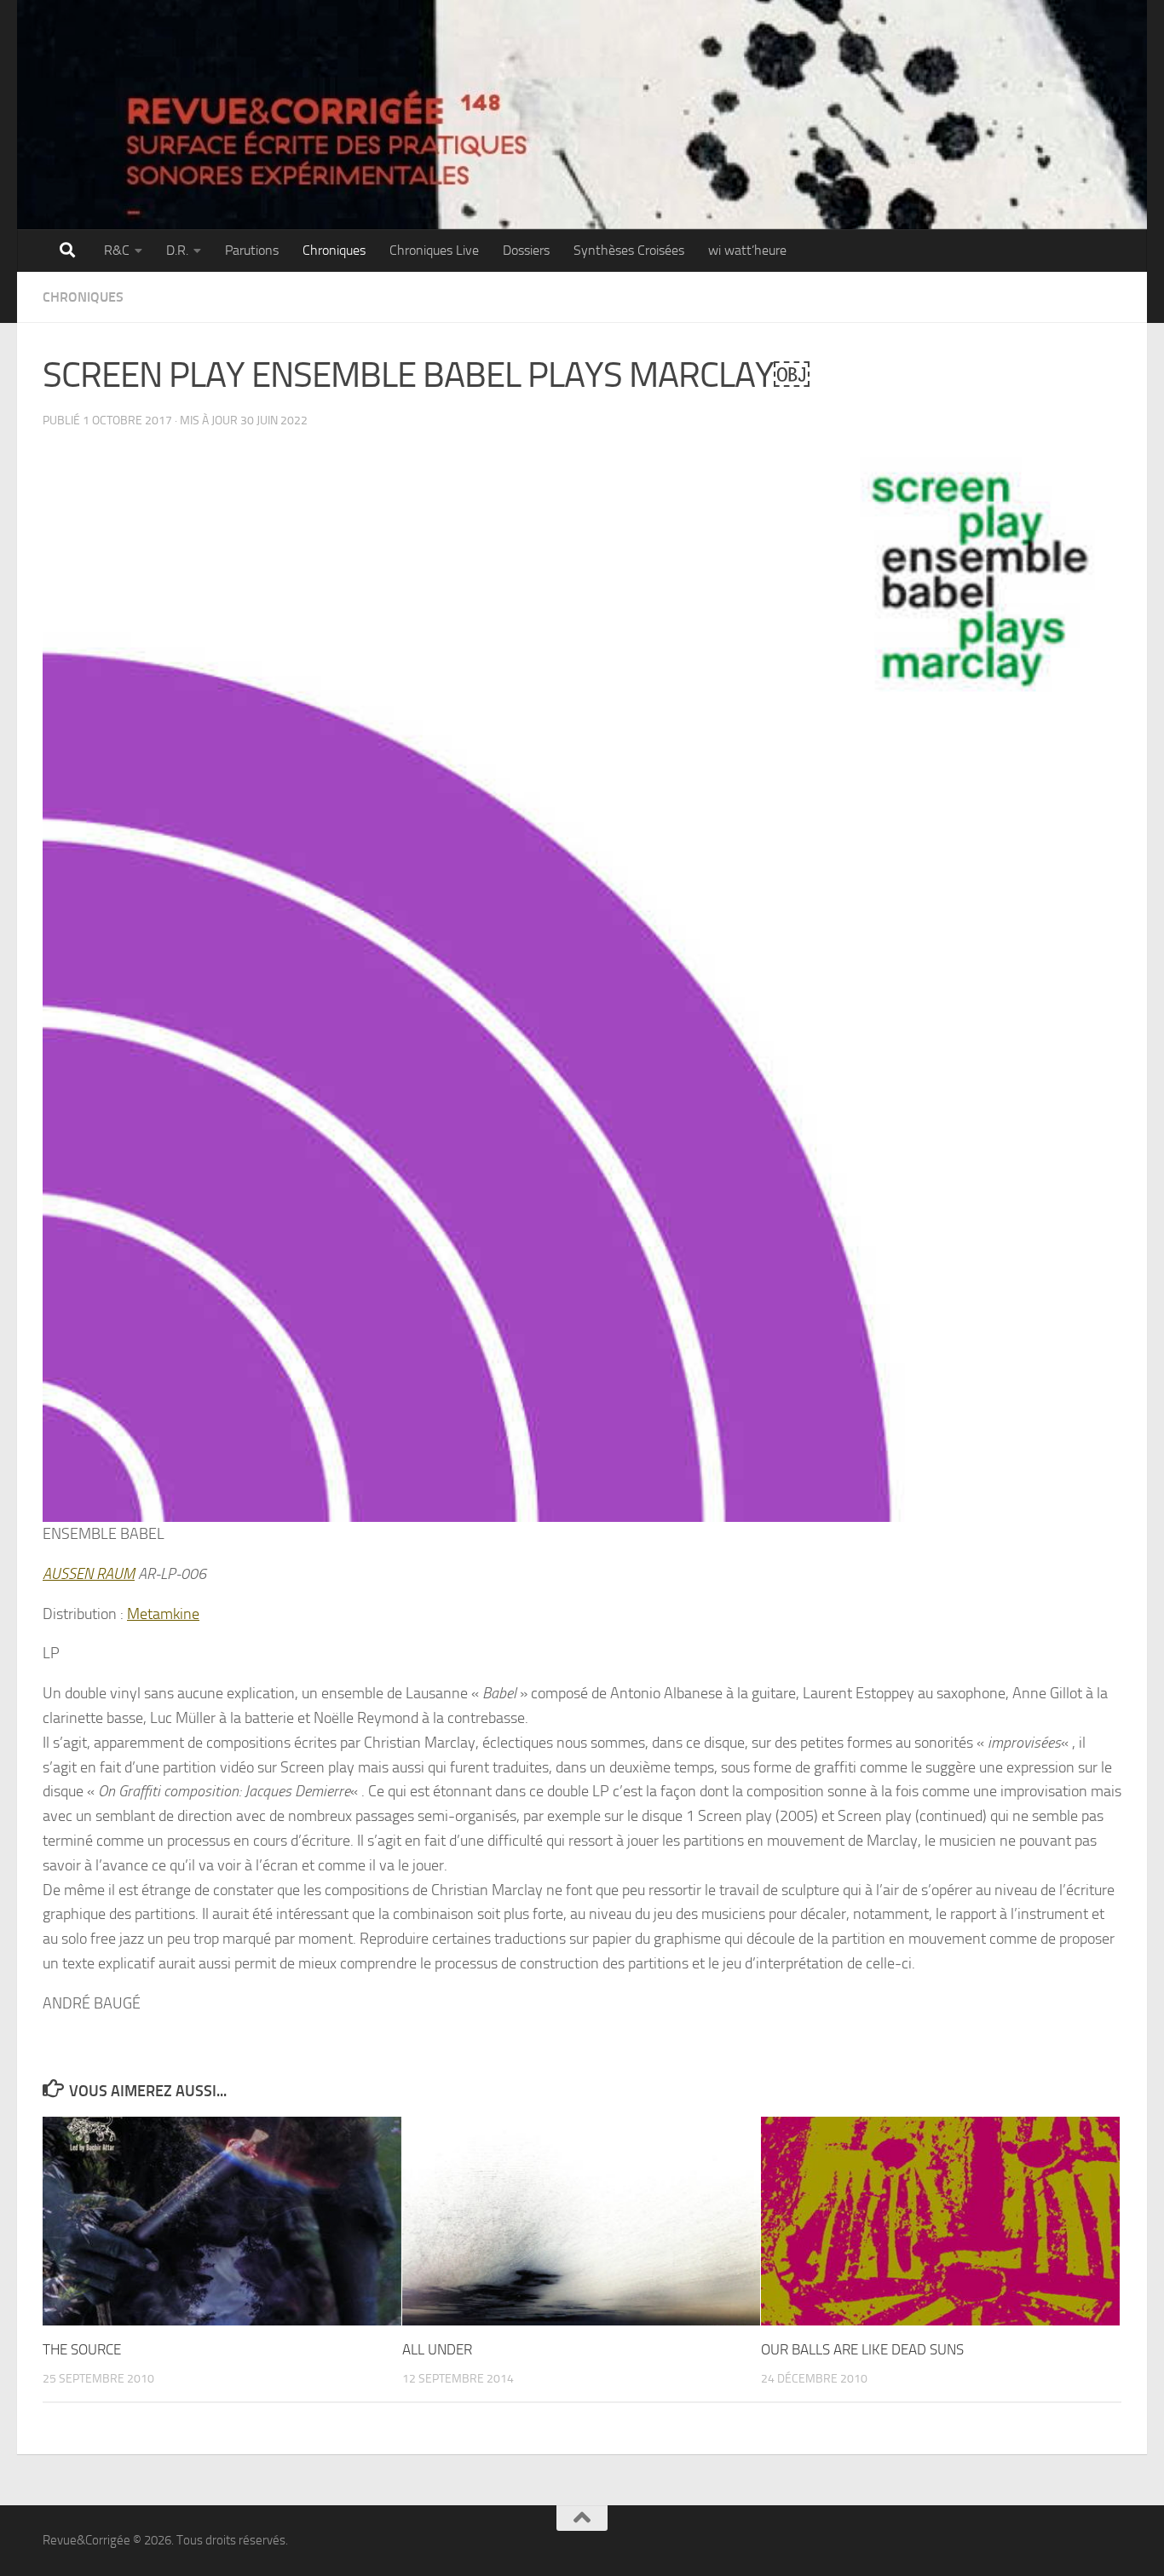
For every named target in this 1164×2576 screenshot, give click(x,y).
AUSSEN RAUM (89, 1574)
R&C (117, 250)
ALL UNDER (437, 2349)
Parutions (252, 250)
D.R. (177, 250)
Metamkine (163, 1614)
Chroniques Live (434, 250)
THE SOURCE (82, 2349)
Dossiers (526, 250)
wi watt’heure (747, 250)
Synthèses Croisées (629, 250)
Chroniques (334, 250)
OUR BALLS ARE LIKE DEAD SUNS (862, 2349)
